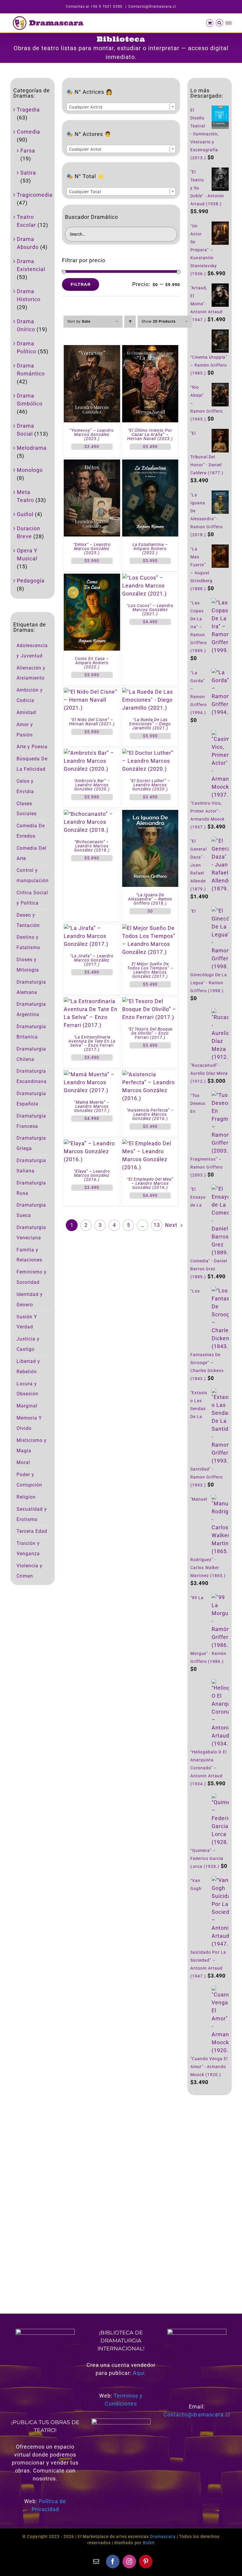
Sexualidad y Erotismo (32, 1514)
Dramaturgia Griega (31, 1143)
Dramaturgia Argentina (31, 1009)
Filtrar (81, 284)
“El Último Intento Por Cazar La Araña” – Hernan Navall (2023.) (150, 434)
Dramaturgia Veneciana (31, 1233)
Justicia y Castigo (28, 1344)
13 (157, 1225)
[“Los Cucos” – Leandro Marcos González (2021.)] (150, 578)
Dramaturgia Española (31, 1099)
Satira (28, 173)
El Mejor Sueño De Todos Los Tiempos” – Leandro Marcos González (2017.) (150, 970)
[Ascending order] (130, 322)
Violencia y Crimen (30, 1571)
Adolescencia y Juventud (32, 651)
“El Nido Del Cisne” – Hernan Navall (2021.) (92, 722)
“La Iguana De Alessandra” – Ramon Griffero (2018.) (150, 899)
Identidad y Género (30, 1300)
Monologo (30, 470)
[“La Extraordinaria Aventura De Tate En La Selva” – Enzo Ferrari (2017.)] (92, 1001)
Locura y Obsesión (27, 1389)
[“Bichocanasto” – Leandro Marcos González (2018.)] (92, 814)
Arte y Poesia (32, 747)
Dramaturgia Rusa (31, 1188)
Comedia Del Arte (31, 853)
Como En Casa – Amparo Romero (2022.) (92, 663)
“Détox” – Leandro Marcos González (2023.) (92, 549)
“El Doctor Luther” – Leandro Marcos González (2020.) (150, 785)
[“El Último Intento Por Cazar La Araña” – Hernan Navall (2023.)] (150, 349)
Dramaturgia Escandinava (32, 1076)
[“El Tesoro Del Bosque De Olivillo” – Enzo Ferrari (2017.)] (150, 1001)
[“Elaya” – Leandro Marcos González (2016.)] (92, 1143)
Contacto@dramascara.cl (197, 2415)
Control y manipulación (33, 875)
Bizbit (149, 2543)
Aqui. (140, 2373)
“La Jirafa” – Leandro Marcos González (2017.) (92, 960)
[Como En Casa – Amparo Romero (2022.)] (92, 578)
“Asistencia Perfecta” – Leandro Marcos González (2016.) (150, 1114)
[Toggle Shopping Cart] (210, 23)
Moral (23, 1462)
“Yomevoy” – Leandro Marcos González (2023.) (92, 434)
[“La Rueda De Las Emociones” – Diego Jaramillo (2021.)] (150, 692)
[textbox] (121, 107)
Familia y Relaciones (29, 1255)
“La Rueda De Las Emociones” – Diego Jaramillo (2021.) (150, 724)
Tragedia (28, 110)
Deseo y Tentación (28, 920)
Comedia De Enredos (31, 831)
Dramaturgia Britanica (31, 1032)
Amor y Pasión (25, 730)
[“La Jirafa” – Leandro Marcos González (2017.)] (92, 928)
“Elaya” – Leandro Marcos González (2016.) (92, 1175)
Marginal (27, 1406)
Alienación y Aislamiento (31, 673)
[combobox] (121, 107)
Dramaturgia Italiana (31, 1166)
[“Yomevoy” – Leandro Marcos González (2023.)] (92, 349)
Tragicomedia (35, 195)
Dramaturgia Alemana (31, 987)
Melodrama (32, 448)
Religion (26, 1497)
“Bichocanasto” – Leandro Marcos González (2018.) (92, 846)
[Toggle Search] (220, 23)
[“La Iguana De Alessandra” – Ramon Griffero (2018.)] (150, 814)
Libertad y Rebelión (28, 1366)
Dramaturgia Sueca (31, 1210)
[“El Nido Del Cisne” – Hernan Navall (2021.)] (92, 692)
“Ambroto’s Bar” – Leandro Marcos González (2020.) (92, 785)
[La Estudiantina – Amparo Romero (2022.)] (150, 463)
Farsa (28, 151)
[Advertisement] (210, 2197)
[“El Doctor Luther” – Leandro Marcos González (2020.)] (150, 753)
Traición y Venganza (28, 1548)
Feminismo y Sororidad (32, 1277)
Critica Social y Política (32, 898)
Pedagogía (31, 581)
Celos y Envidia (25, 786)
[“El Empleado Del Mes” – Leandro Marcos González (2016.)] (150, 1143)
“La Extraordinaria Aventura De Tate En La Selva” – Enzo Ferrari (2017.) (92, 1043)
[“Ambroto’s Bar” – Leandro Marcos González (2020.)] (92, 753)
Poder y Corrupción (29, 1480)
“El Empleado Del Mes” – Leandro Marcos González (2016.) (150, 1183)
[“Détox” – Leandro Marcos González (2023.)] (92, 463)
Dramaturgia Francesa (31, 1121)
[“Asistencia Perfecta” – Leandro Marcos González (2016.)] (150, 1074)
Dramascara (163, 2536)
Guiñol (25, 514)
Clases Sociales (27, 809)
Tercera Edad (32, 1531)
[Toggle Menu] (229, 23)
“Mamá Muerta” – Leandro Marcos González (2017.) (92, 1106)
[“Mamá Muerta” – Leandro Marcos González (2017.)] (92, 1074)
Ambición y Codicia (30, 695)
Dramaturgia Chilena (31, 1054)
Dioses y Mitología (28, 965)
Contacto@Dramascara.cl (152, 6)
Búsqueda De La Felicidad (32, 764)
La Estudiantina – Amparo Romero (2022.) (150, 549)
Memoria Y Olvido (29, 1423)
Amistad (26, 712)
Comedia (28, 132)
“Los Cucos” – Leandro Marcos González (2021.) (150, 610)
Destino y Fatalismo (28, 942)
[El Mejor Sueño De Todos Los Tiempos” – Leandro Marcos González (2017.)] (150, 928)
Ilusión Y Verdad (27, 1322)
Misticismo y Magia (32, 1445)
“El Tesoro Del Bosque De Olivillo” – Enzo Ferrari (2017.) (150, 1033)
